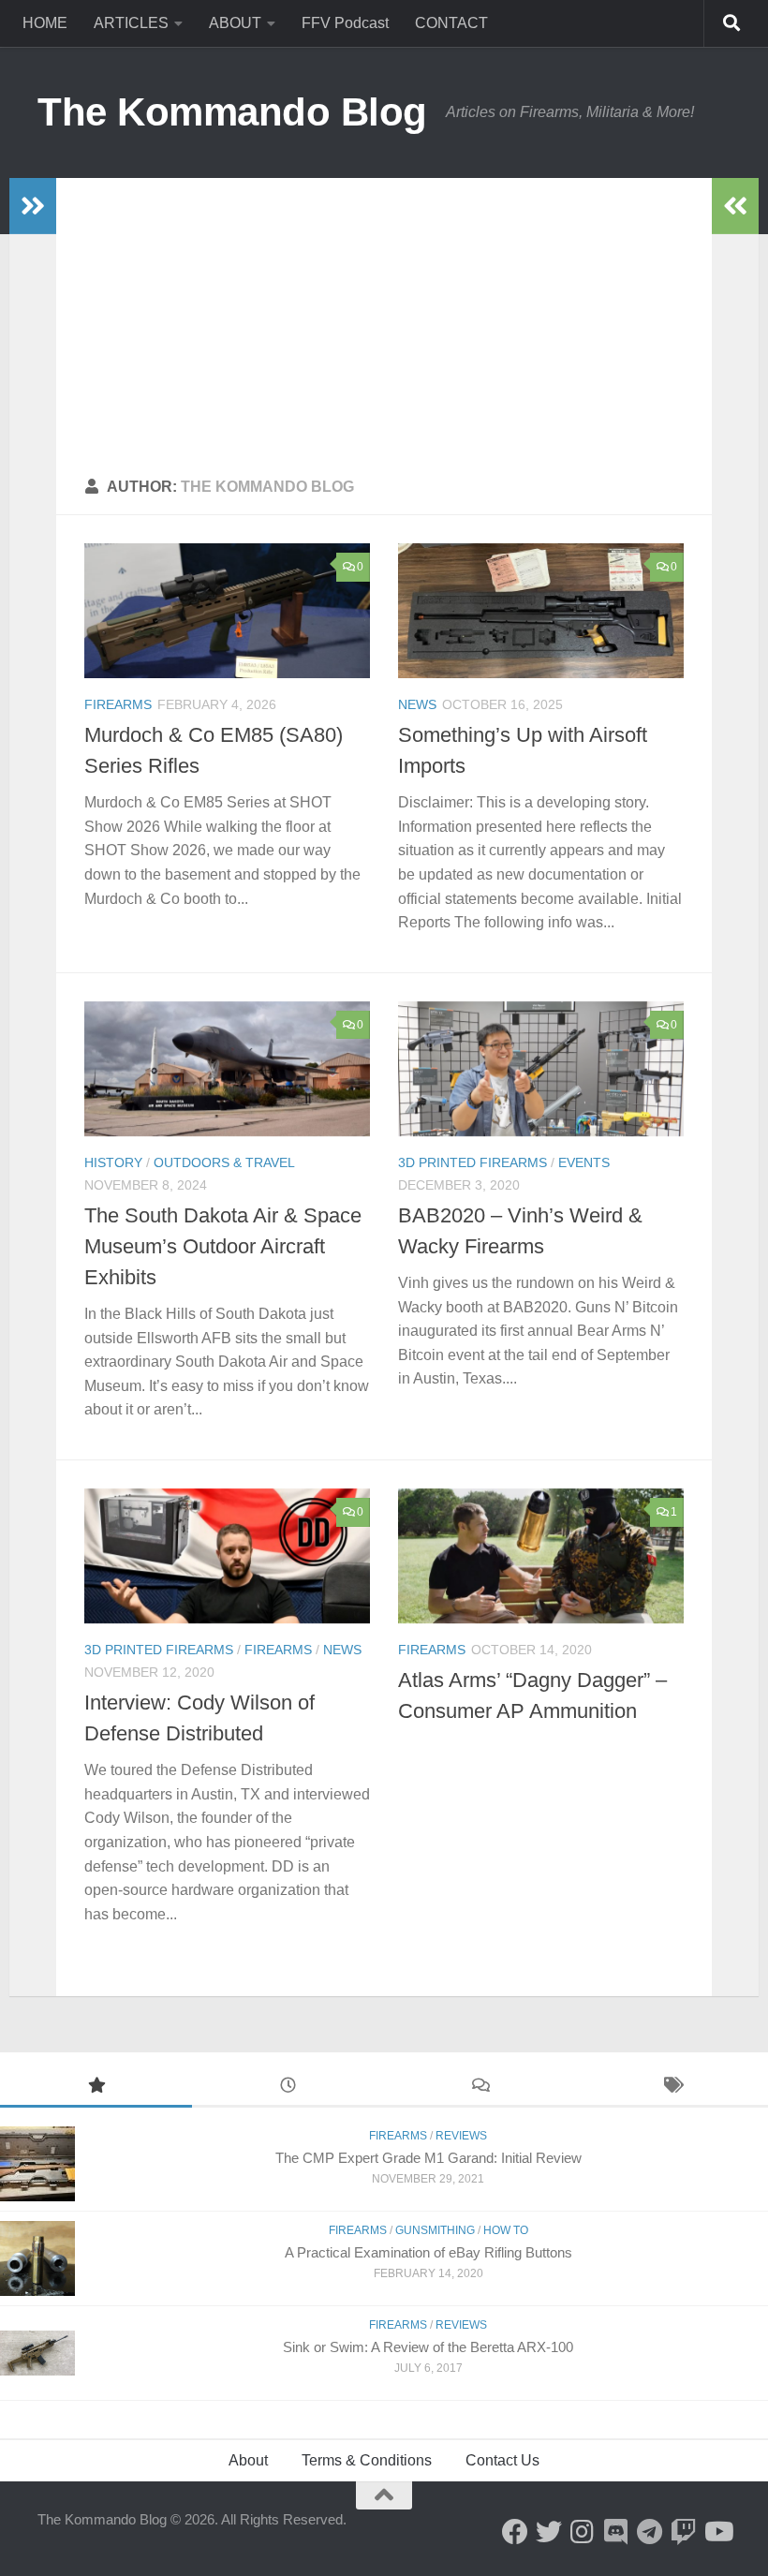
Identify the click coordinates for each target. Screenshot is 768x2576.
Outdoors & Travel (224, 1162)
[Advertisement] (384, 318)
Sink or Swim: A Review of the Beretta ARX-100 (428, 2347)
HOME (45, 23)
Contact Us (502, 2460)
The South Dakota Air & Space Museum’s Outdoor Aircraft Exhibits (223, 1246)
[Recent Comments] (480, 2087)
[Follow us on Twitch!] (684, 2532)
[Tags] (672, 2087)
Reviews (461, 2136)
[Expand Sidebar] (33, 206)
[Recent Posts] (288, 2087)
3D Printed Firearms (473, 1162)
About (248, 2460)
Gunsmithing (435, 2230)
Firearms (118, 704)
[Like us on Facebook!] (515, 2532)
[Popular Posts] (96, 2087)
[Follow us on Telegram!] (650, 2532)
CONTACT (451, 23)
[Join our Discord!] (616, 2532)
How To (506, 2230)
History (113, 1162)
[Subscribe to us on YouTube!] (717, 2532)
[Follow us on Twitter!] (549, 2532)
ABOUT (235, 23)
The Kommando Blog (232, 112)
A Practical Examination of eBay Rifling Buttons (428, 2252)
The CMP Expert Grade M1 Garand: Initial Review (428, 2158)
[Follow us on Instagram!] (583, 2532)
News (417, 704)
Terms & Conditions (367, 2460)
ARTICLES (131, 23)
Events (584, 1162)
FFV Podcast (345, 23)
